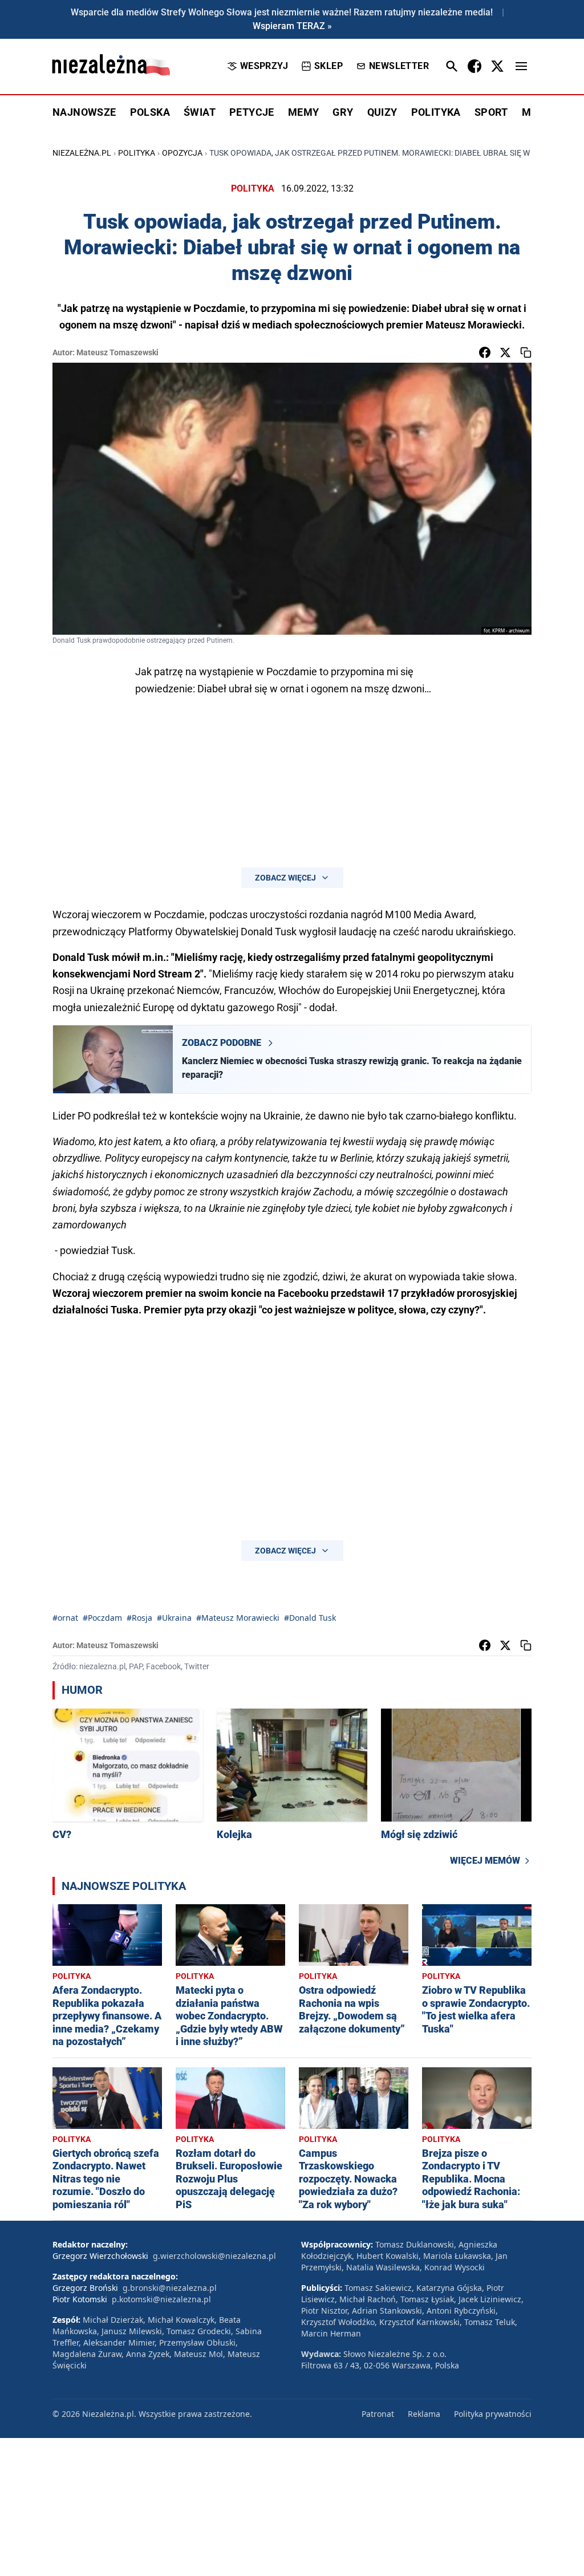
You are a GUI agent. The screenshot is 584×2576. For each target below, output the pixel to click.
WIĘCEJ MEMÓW (485, 1861)
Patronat (378, 2414)
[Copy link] (526, 352)
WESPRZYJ (264, 66)
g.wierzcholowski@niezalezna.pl (214, 2256)
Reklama (424, 2414)
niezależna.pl (82, 153)
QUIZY (382, 112)
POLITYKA (436, 112)
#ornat (65, 1618)
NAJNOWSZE (84, 112)
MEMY (304, 112)
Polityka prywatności (493, 2414)
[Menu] (521, 66)
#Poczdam (102, 1618)
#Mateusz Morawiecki (238, 1618)
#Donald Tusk (310, 1618)
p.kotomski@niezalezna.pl (161, 2299)
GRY (343, 112)
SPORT (491, 112)
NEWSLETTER (399, 66)
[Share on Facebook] (485, 352)
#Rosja (139, 1618)
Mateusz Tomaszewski (117, 352)
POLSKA (150, 112)
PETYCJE (252, 112)
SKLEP (328, 66)
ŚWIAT (200, 112)
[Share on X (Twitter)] (505, 352)
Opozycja (182, 153)
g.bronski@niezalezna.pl (170, 2288)
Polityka (137, 153)
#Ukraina (174, 1618)
